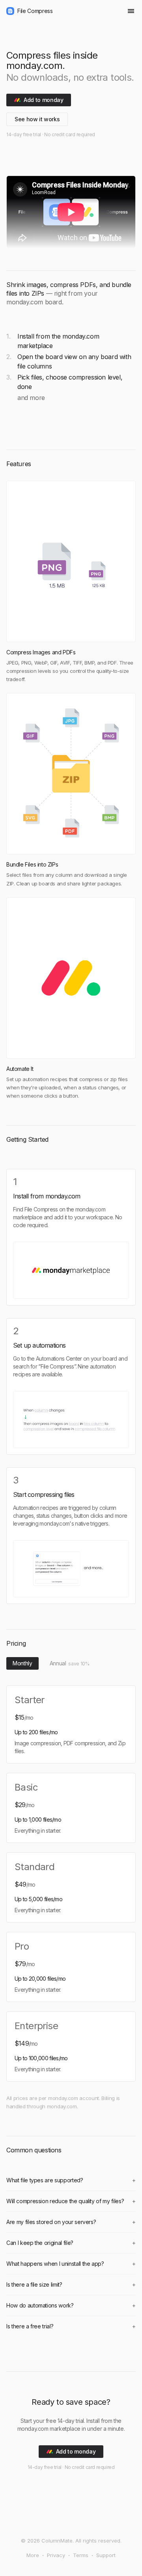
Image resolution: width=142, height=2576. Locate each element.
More (33, 2555)
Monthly (22, 1663)
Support (106, 2555)
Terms (81, 2555)
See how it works (37, 119)
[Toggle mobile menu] (131, 11)
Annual (70, 1663)
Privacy (56, 2555)
